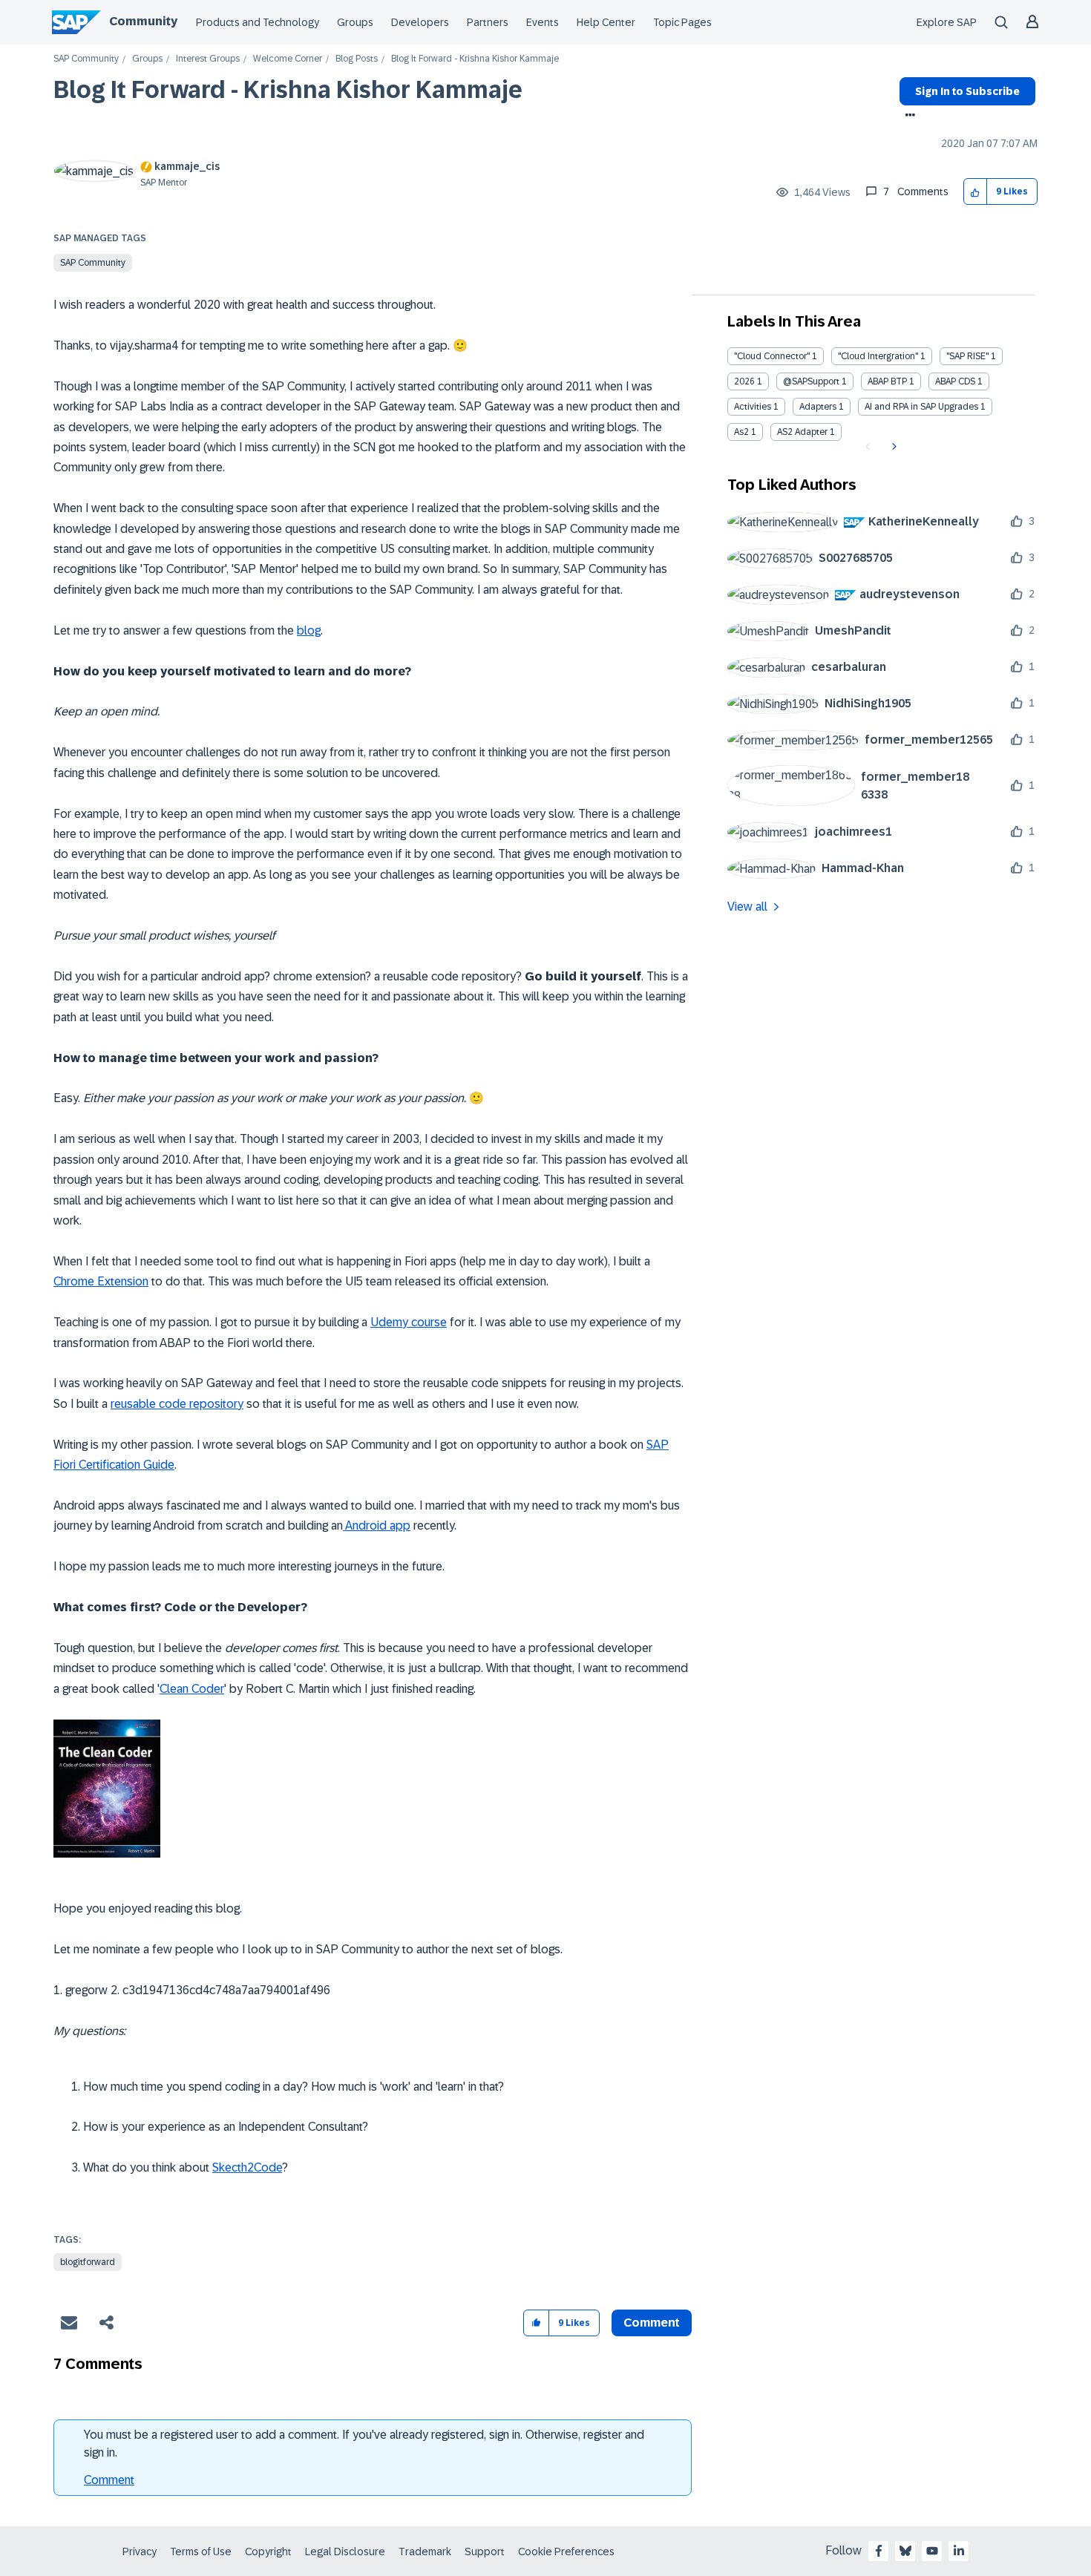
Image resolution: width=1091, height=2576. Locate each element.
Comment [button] (652, 2323)
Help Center (606, 22)
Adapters (818, 407)
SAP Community (86, 59)
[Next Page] (892, 447)
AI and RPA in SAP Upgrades (921, 407)
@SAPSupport (811, 381)
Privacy (140, 2552)
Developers (420, 22)
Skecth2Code (247, 2167)
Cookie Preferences (566, 2552)
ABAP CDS (955, 381)
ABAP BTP (887, 381)
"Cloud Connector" (772, 356)
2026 (744, 381)
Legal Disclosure (345, 2552)
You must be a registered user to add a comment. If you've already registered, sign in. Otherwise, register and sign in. (364, 2444)
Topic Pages (682, 22)
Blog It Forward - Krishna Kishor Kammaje (288, 90)
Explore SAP (947, 22)
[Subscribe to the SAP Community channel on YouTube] (932, 2551)
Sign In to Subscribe (967, 91)
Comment (109, 2480)
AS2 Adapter (802, 432)
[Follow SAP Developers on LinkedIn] (959, 2551)
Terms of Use (201, 2552)
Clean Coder (192, 1689)
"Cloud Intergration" (878, 356)
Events (543, 22)
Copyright (268, 2552)
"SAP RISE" (967, 356)
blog (309, 630)
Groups (355, 22)
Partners (488, 22)
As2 (741, 432)
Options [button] (907, 117)
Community (143, 21)
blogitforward (88, 2262)
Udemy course (409, 1322)
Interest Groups (208, 59)
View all (747, 907)
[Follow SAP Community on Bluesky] (905, 2551)
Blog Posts (357, 59)
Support (485, 2552)
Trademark (425, 2552)
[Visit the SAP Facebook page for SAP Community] (879, 2551)
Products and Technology (258, 22)
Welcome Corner (288, 59)
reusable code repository (177, 1404)
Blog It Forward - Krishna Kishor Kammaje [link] (475, 59)
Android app (377, 1525)
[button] (976, 192)
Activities (753, 407)
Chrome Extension (101, 1281)
